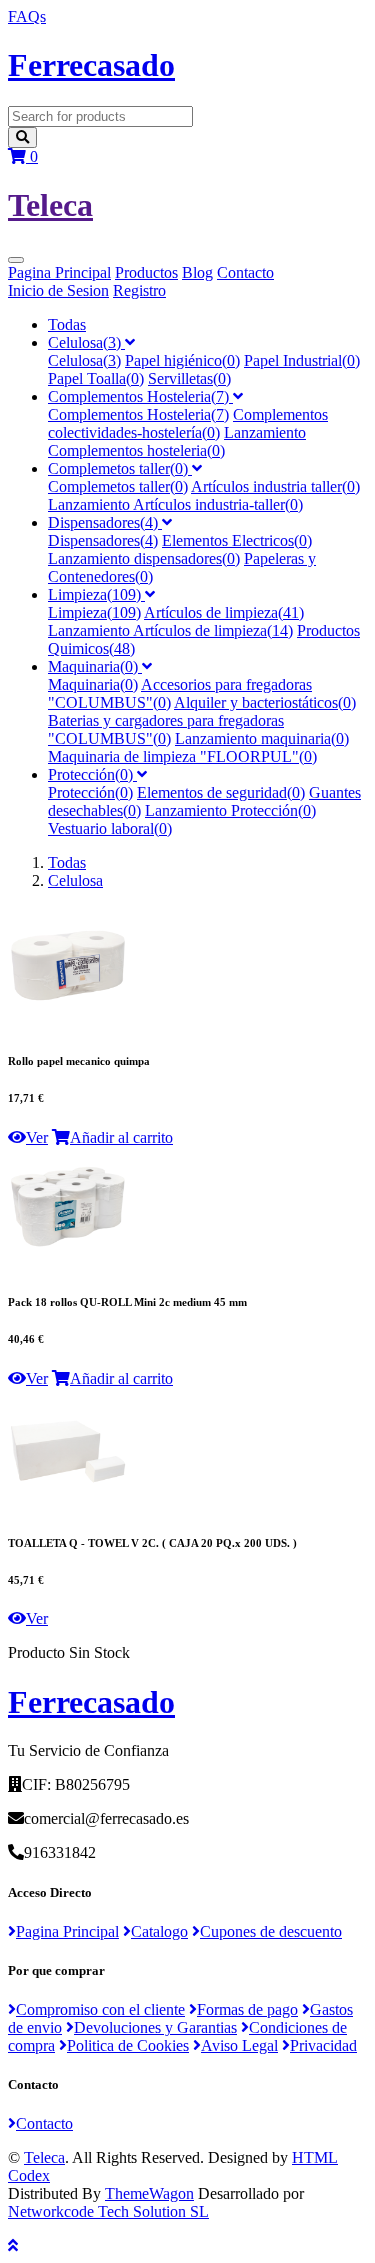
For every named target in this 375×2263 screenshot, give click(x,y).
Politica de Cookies (128, 2045)
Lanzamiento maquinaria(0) (262, 738)
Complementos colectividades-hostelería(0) (188, 423)
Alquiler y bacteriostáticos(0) (265, 702)
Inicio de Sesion (58, 290)
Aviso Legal (239, 2045)
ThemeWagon (149, 2193)
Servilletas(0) (189, 378)
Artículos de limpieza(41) (224, 612)
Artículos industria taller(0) (275, 486)
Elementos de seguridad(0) (221, 792)
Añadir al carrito (121, 1137)
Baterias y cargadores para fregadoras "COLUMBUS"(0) (166, 729)
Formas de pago (247, 2009)
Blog (197, 272)
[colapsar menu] (16, 260)
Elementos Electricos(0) (237, 540)
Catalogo (159, 1931)
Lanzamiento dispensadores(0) (144, 558)
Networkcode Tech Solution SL (108, 2211)
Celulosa (75, 880)
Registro (139, 290)
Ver (37, 1137)
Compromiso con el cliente (100, 2009)
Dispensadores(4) (105, 522)
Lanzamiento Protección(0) (230, 810)
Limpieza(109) (96, 594)
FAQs (27, 16)
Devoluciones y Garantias (155, 2027)
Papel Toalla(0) (96, 378)
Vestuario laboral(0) (110, 828)
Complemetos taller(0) (120, 468)
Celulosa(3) (86, 342)
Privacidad (323, 2045)
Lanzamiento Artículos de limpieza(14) (170, 630)
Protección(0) (92, 774)
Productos (146, 272)
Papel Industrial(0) (302, 360)
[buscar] (22, 137)
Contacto (245, 272)
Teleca (44, 2157)
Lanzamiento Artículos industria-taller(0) (175, 504)
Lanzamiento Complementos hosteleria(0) (177, 441)
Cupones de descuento (271, 1931)
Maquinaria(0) (95, 666)
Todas (67, 324)
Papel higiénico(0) (182, 360)
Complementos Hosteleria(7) (140, 396)
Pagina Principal (59, 272)
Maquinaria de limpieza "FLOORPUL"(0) (182, 756)
